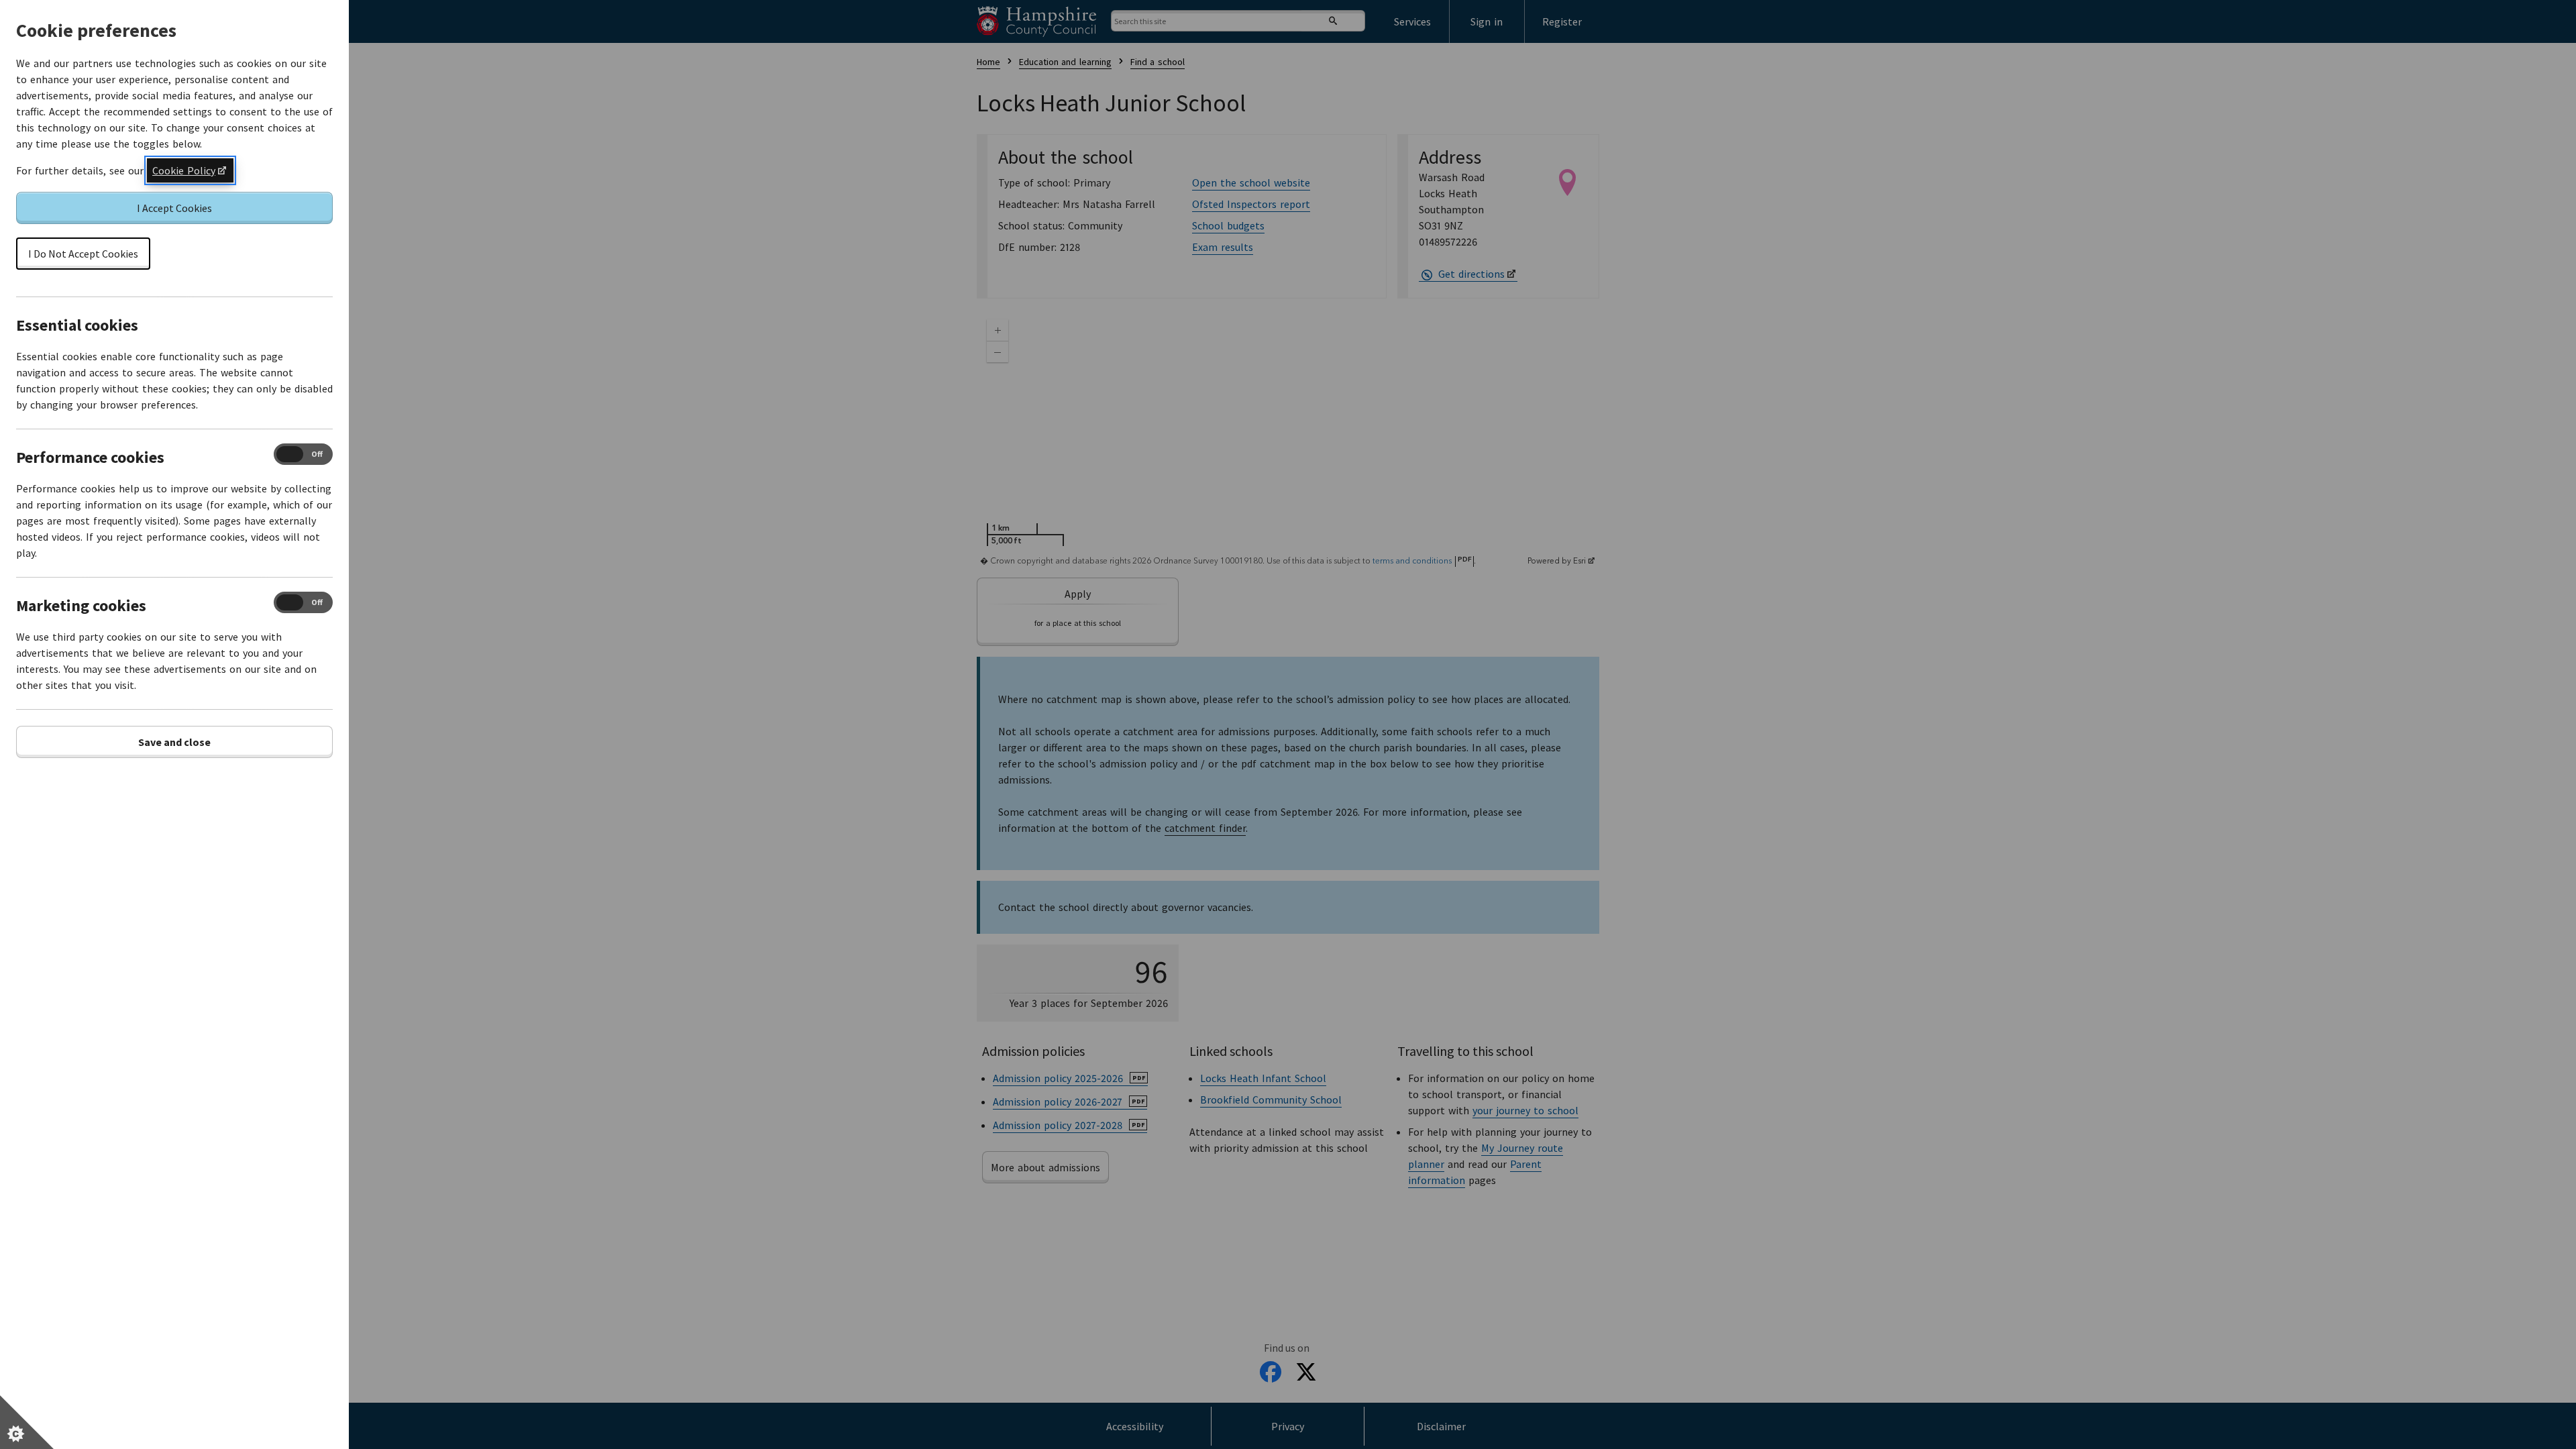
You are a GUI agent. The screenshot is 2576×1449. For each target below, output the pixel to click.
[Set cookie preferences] (27, 1422)
